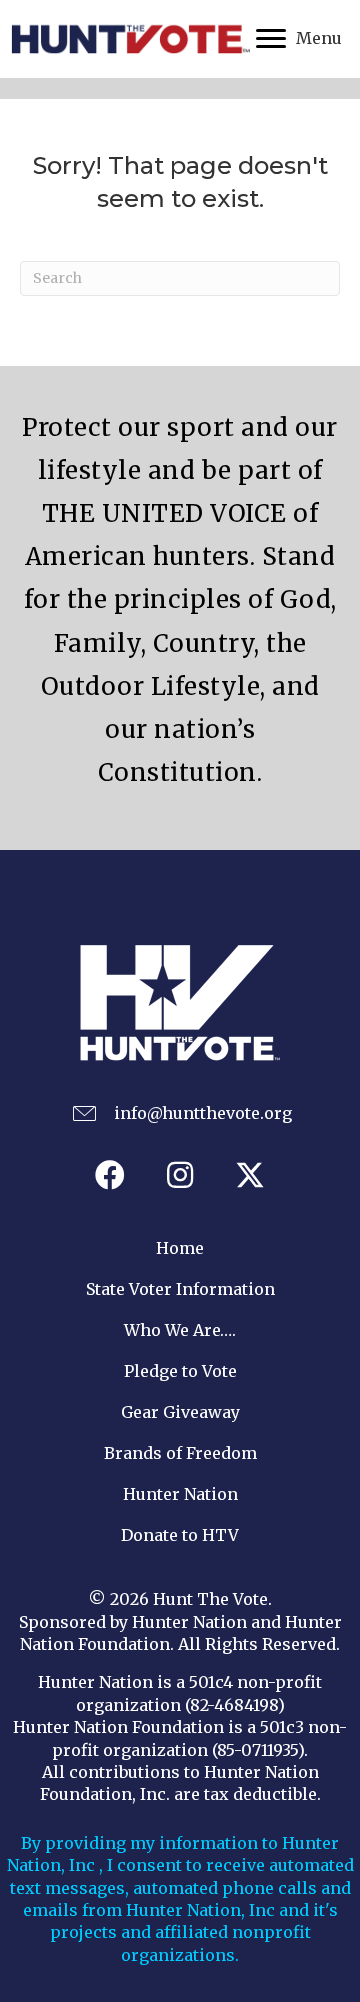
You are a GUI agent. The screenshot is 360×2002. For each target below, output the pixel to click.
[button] (110, 1175)
